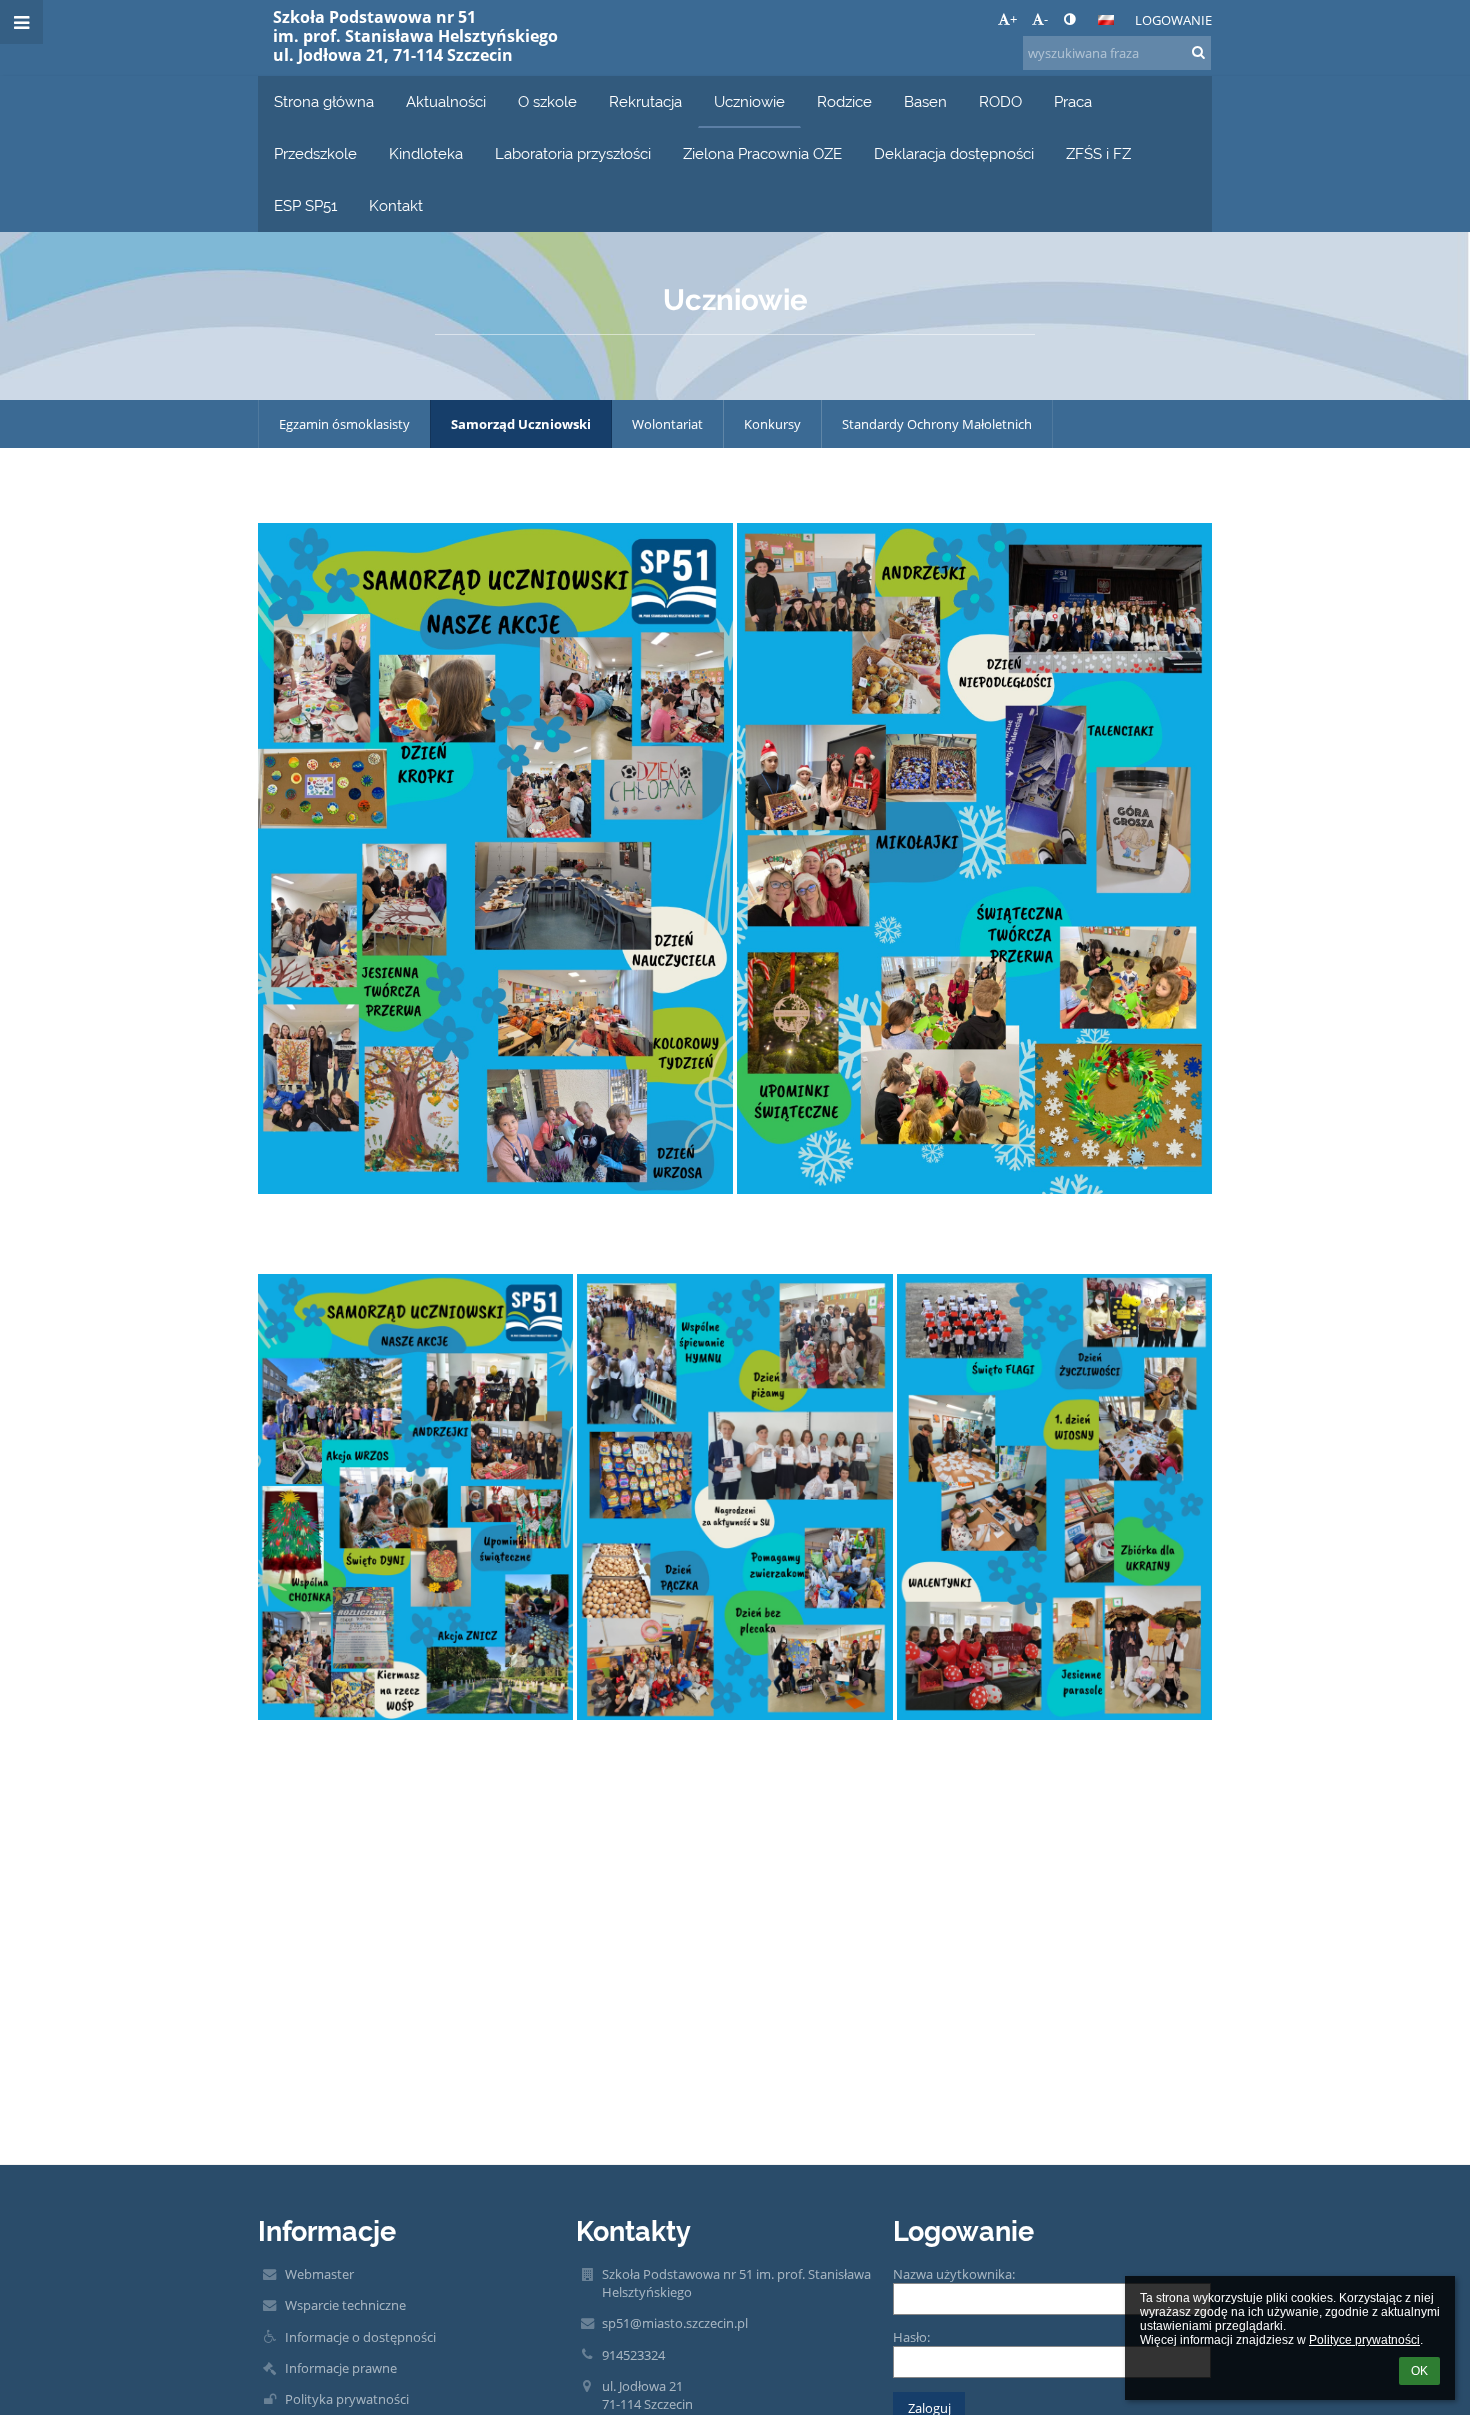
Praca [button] (1073, 101)
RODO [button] (1000, 101)
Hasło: (911, 2337)
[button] (1069, 19)
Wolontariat (667, 424)
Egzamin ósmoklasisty (344, 424)
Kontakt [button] (396, 205)
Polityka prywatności (347, 2399)
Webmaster (319, 2274)
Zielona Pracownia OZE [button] (762, 153)
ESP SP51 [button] (305, 205)
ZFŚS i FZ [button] (1098, 153)
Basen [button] (925, 101)
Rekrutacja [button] (645, 101)
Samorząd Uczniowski (521, 424)
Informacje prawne (341, 2368)
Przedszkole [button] (315, 153)
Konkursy (772, 424)
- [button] (1046, 19)
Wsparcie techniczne (345, 2305)
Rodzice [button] (844, 101)
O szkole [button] (547, 101)
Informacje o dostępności (360, 2337)
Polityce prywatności (1364, 2340)
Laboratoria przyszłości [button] (573, 153)
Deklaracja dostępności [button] (954, 153)
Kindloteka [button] (426, 153)
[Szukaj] (1198, 52)
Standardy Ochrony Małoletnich (937, 424)
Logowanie (1173, 20)
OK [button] (1419, 2371)
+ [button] (1013, 19)
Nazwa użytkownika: (954, 2274)
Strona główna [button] (324, 101)
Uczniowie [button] (749, 101)
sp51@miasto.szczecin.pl (675, 2323)
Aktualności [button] (446, 101)
